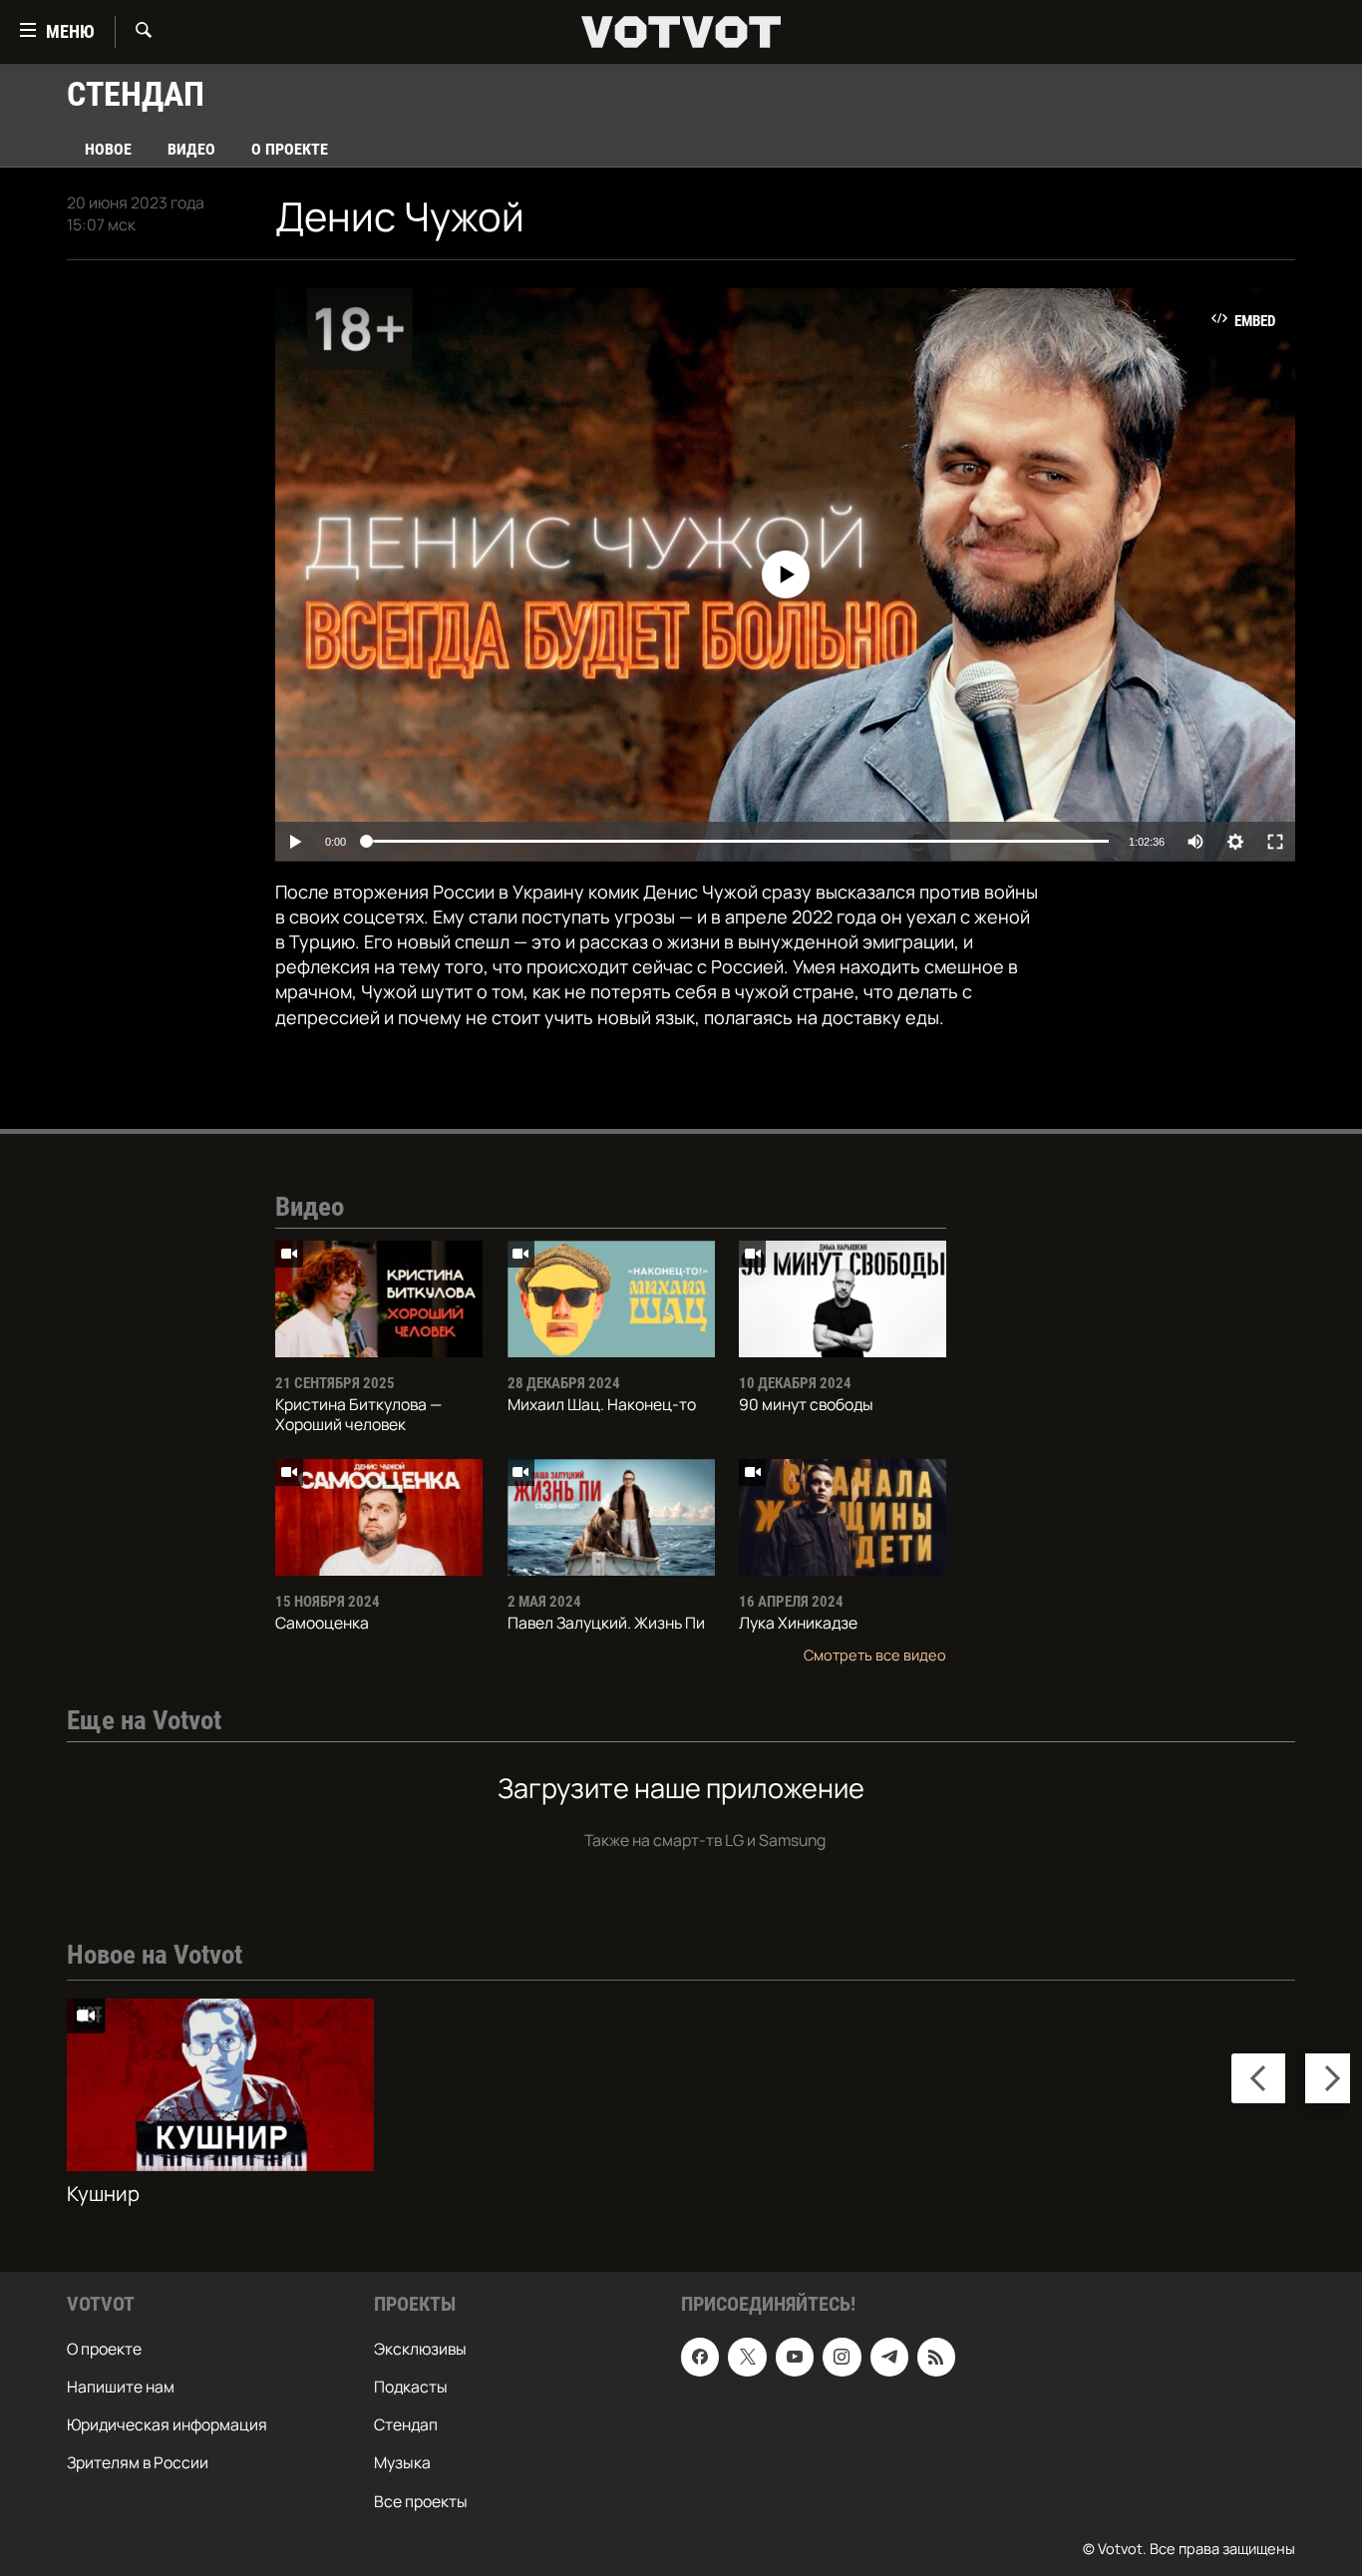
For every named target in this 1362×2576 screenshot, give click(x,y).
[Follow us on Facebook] (700, 2357)
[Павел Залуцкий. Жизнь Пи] (611, 1517)
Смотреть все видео (875, 1655)
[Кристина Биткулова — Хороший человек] (379, 1299)
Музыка (402, 2462)
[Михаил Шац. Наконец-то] (611, 1299)
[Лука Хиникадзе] (843, 1517)
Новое (108, 149)
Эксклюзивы (420, 2349)
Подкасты (411, 2387)
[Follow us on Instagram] (842, 2357)
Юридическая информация (167, 2424)
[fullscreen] (1275, 842)
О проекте (290, 149)
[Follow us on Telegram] (889, 2357)
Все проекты (421, 2500)
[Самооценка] (379, 1517)
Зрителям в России (138, 2462)
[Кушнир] (220, 2085)
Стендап (406, 2424)
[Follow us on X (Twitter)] (747, 2357)
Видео (191, 149)
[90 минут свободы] (843, 1299)
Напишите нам (121, 2387)
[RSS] (936, 2357)
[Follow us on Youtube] (795, 2357)
